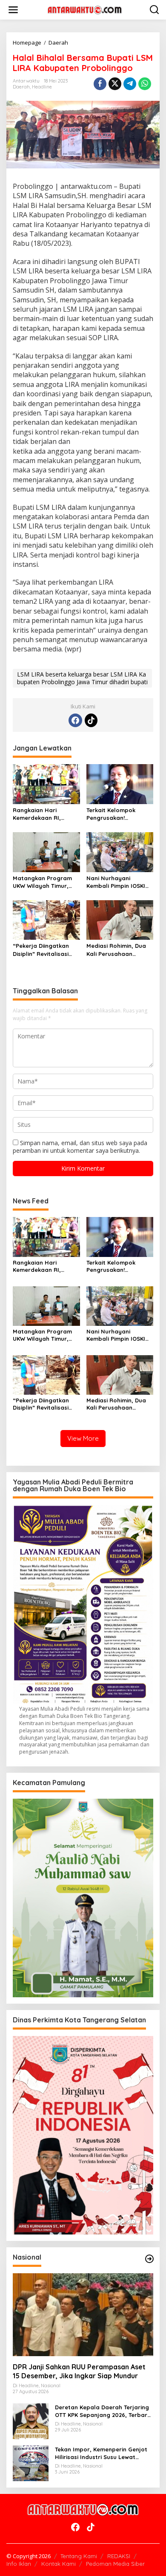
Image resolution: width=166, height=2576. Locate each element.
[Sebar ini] (100, 84)
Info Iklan (19, 2564)
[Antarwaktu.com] (85, 9)
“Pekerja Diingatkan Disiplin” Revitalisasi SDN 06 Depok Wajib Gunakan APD (41, 950)
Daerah (21, 87)
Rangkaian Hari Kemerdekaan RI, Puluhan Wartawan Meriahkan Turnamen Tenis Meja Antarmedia (45, 814)
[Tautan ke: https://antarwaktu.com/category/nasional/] (149, 2259)
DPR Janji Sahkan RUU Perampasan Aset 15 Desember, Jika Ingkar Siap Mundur (79, 2371)
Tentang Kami (79, 2556)
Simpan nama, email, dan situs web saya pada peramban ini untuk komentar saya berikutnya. (80, 1147)
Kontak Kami (59, 2564)
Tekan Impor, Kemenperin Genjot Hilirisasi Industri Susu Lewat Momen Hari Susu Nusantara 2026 (103, 2453)
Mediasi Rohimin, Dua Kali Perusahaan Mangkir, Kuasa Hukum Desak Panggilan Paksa (119, 950)
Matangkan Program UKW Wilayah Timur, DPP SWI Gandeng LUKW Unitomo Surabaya (42, 882)
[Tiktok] (91, 720)
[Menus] (13, 10)
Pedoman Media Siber (115, 2564)
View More (83, 1438)
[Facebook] (75, 720)
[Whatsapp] (145, 84)
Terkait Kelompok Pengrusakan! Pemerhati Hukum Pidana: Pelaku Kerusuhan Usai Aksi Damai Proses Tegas (115, 814)
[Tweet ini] (115, 84)
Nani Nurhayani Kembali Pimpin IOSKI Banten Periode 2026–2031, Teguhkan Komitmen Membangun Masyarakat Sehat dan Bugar (119, 882)
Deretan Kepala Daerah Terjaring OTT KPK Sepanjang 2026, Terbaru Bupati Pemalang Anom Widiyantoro (103, 2411)
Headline (42, 87)
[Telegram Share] (130, 84)
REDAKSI (119, 2556)
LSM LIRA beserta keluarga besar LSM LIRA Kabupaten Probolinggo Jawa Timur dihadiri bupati (82, 678)
